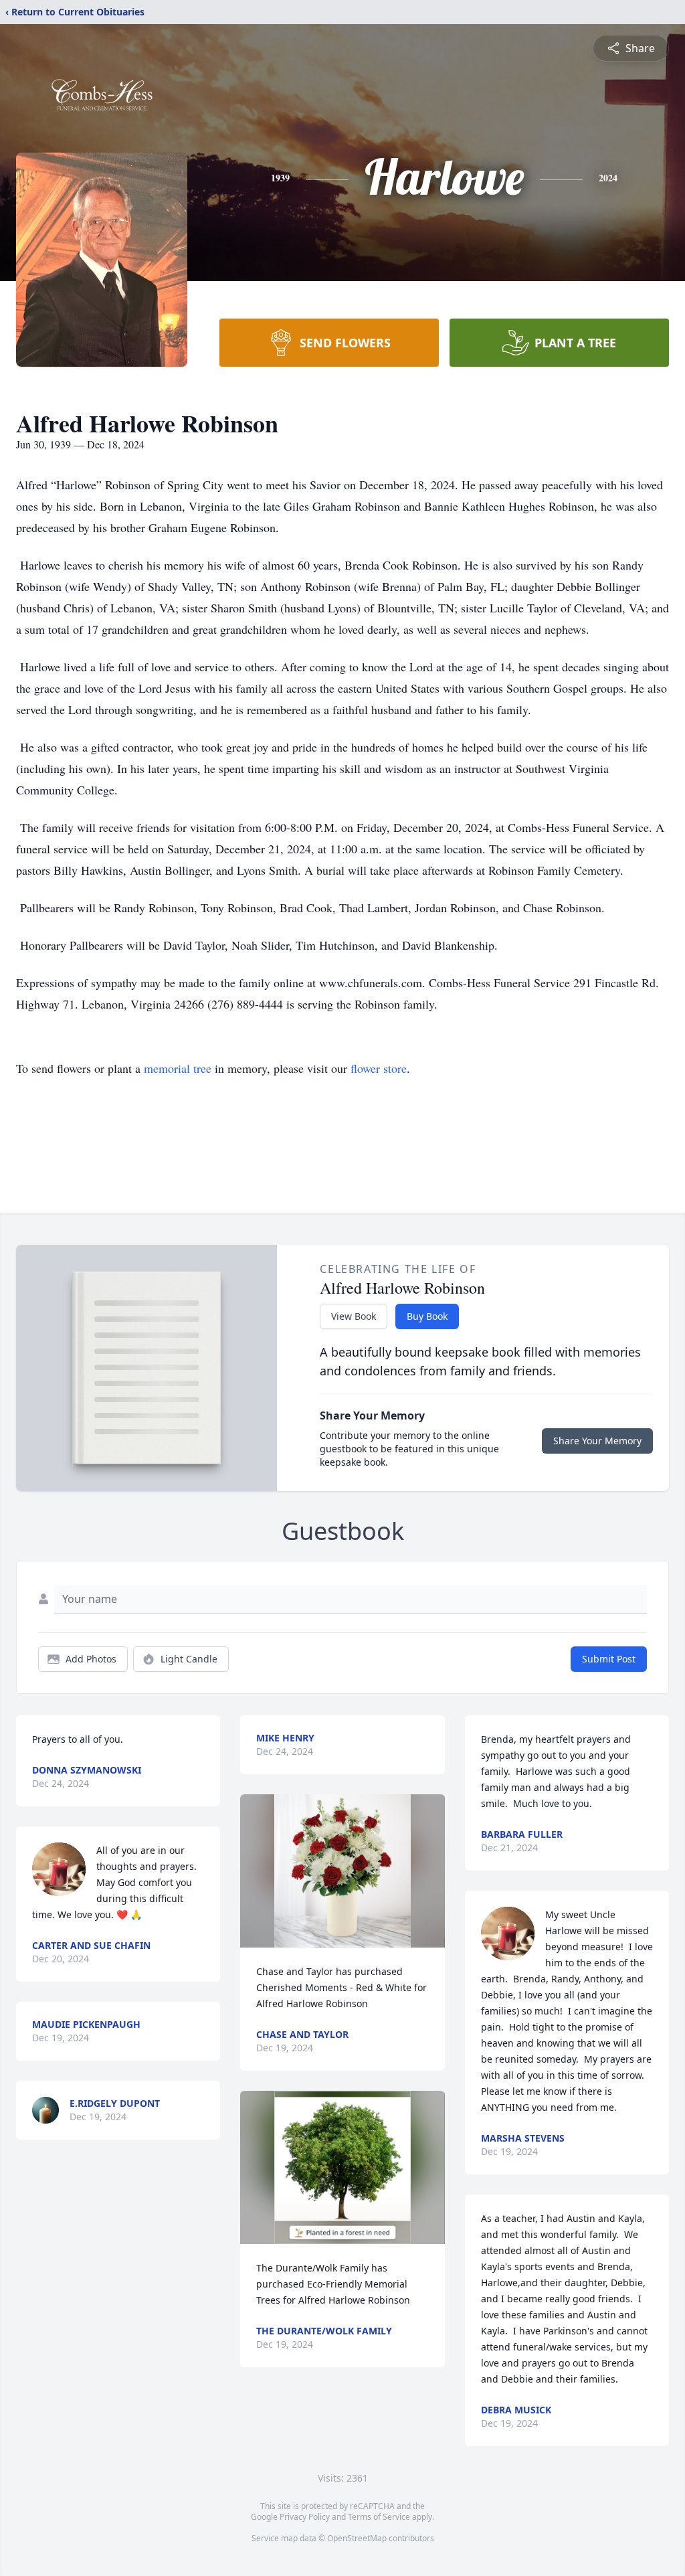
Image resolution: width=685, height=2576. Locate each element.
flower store (379, 1068)
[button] (342, 1871)
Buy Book (427, 1316)
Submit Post (609, 1659)
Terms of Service (379, 2517)
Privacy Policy (305, 2517)
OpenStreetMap (357, 2538)
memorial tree (178, 1068)
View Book (354, 1316)
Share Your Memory (597, 1441)
